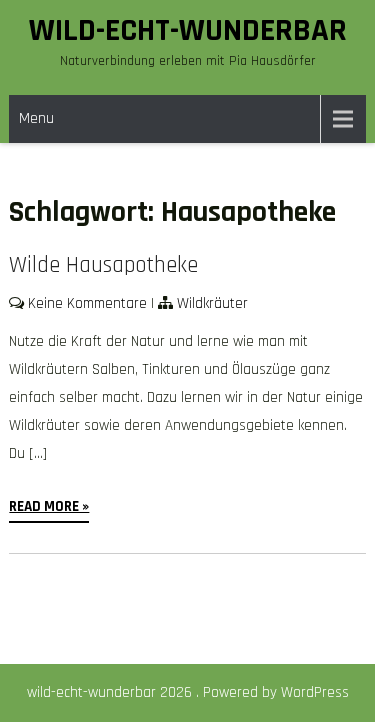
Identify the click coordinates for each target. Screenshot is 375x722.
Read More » (49, 506)
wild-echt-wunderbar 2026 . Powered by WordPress (188, 692)
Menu (36, 118)
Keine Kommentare (87, 303)
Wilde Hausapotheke (103, 265)
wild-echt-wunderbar (188, 30)
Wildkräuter (212, 303)
